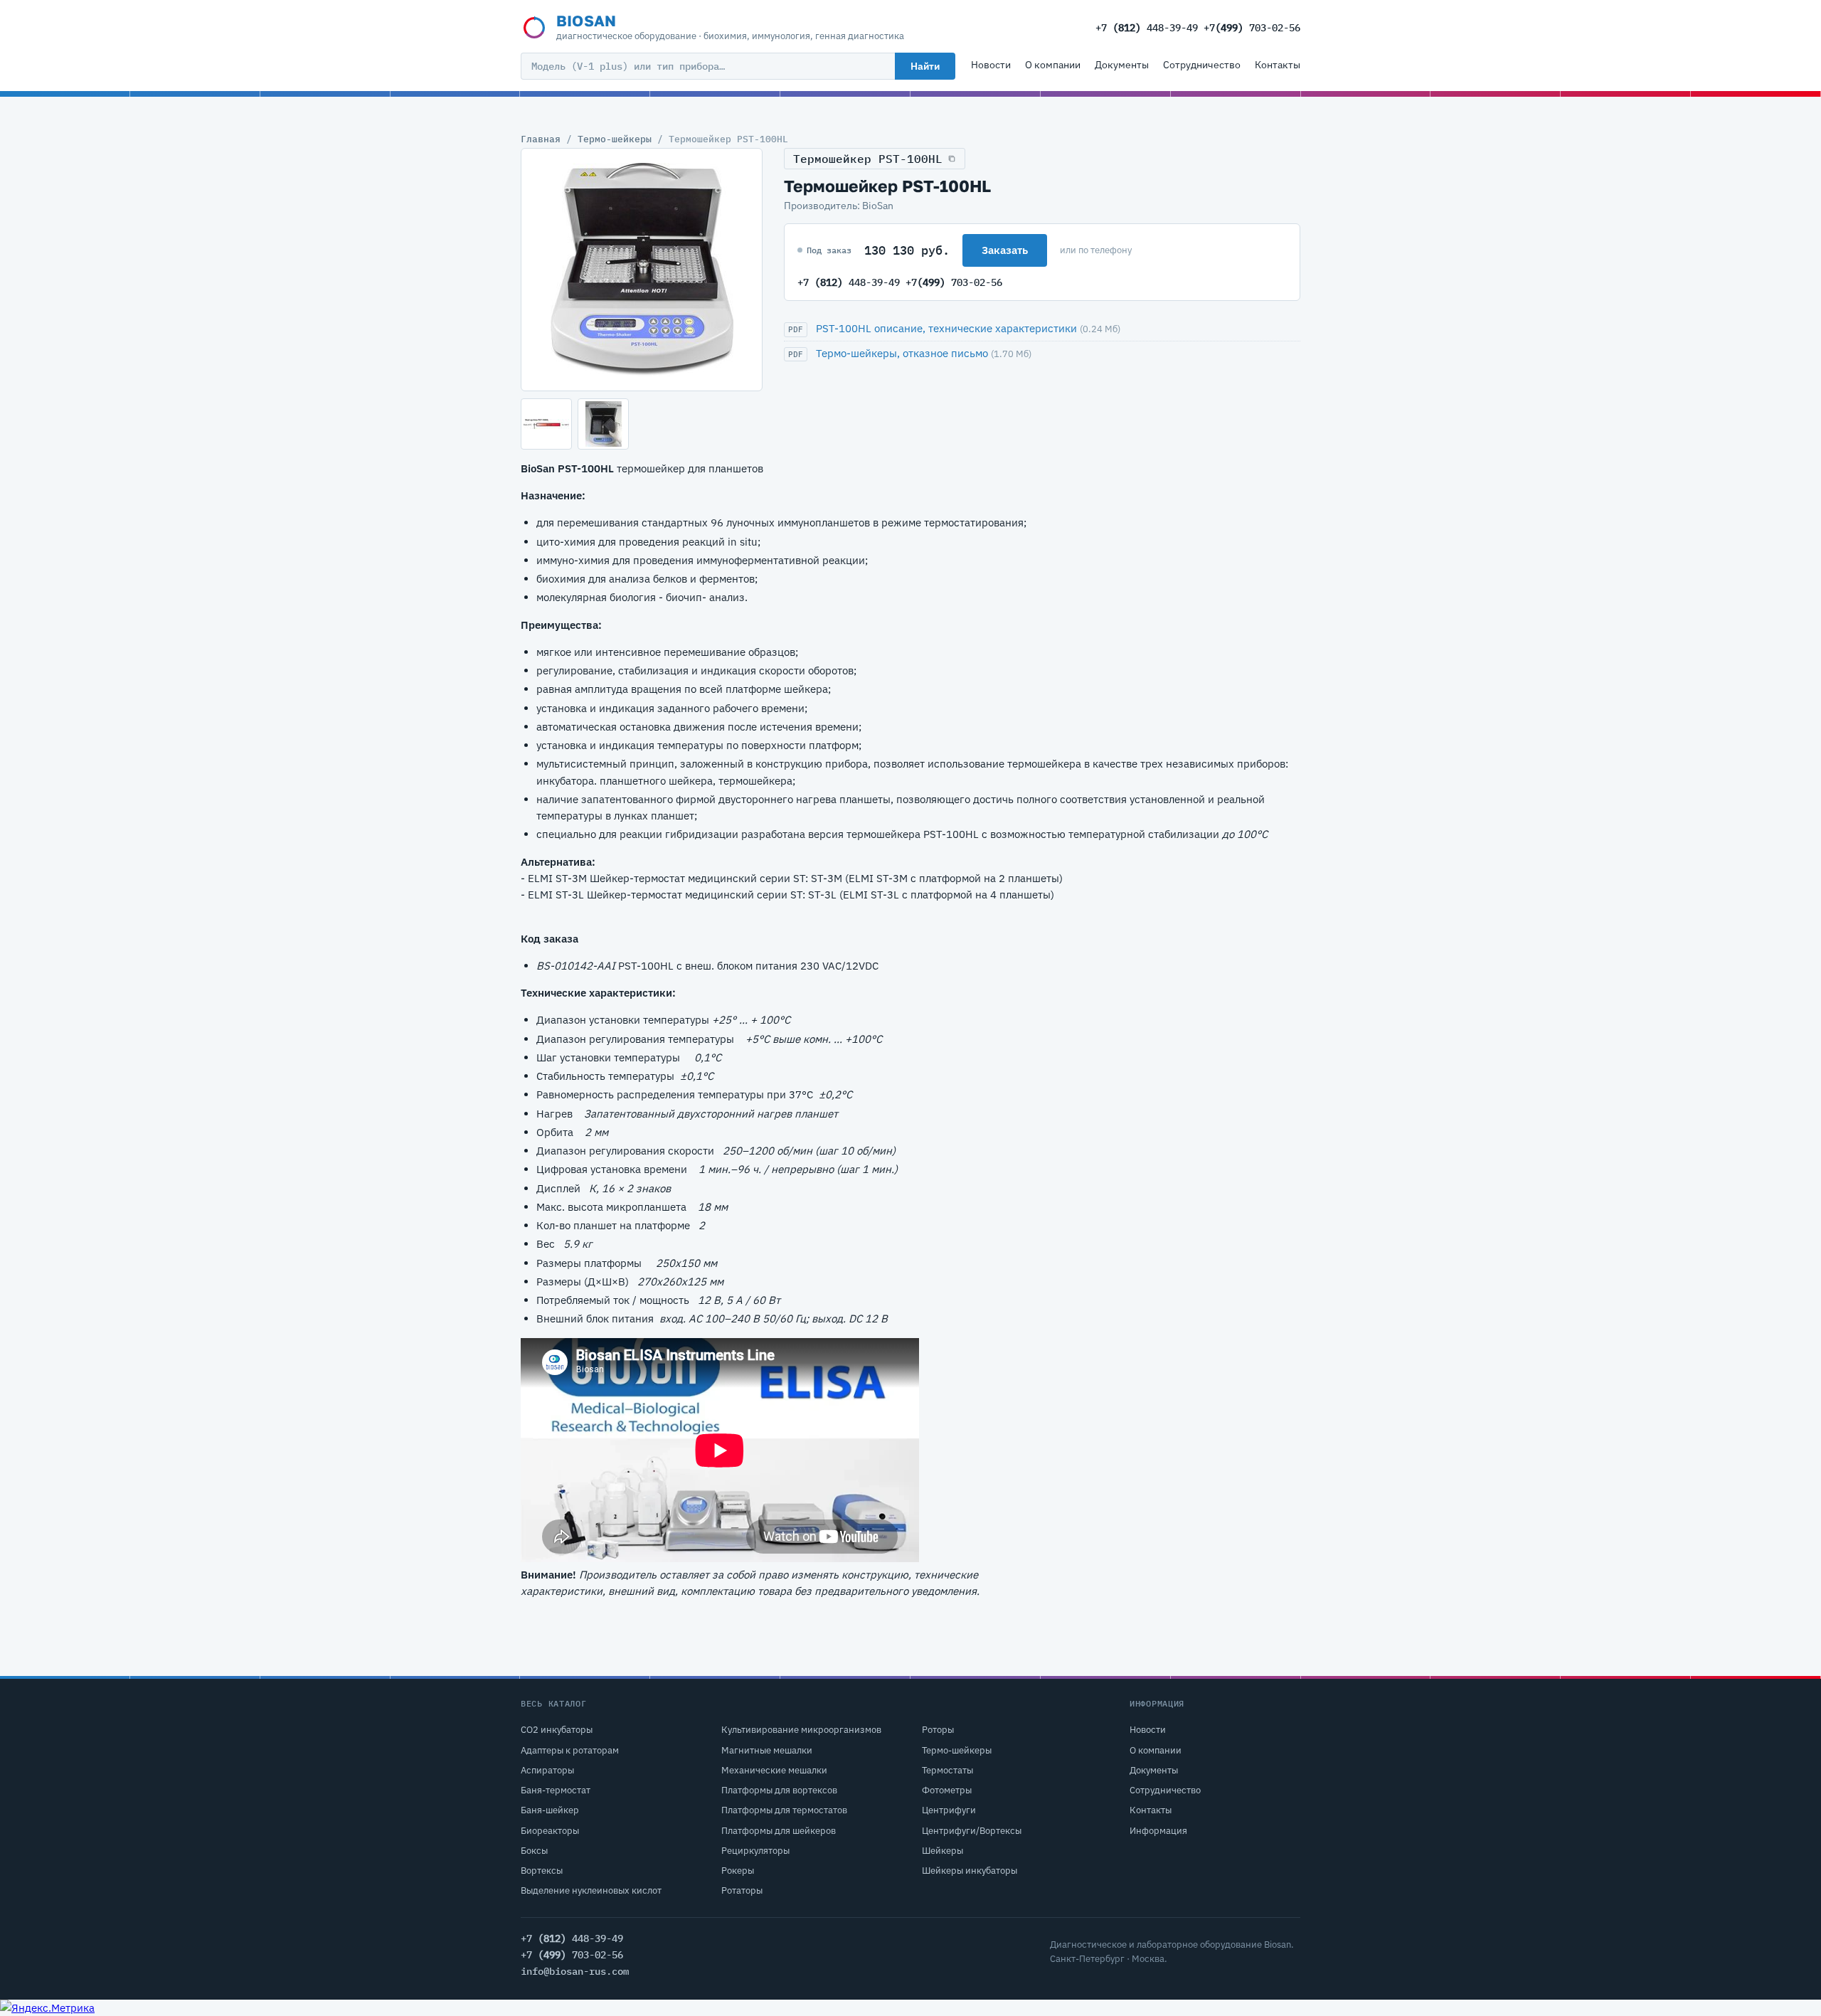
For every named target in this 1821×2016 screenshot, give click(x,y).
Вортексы (542, 1871)
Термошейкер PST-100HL (868, 159)
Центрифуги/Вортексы (972, 1831)
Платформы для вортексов (779, 1790)
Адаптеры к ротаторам (570, 1750)
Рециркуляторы (755, 1851)
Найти (925, 66)
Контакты (1278, 65)
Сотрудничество (1202, 65)
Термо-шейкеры (615, 139)
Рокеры (738, 1871)
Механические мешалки (774, 1770)
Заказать (1005, 250)
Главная (541, 139)
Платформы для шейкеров (779, 1831)
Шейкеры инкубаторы (970, 1871)
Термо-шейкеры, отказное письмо (902, 353)
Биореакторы (550, 1831)
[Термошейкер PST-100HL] (642, 270)
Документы (1122, 65)
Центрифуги (949, 1810)
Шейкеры (943, 1851)
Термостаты (947, 1770)
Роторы (938, 1730)
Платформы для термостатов (784, 1810)
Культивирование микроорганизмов (801, 1730)
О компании (1053, 65)
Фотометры (947, 1790)
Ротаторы (742, 1890)
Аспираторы (547, 1770)
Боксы (534, 1851)
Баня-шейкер (550, 1810)
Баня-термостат (556, 1790)
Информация (1158, 1831)
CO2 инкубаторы (557, 1730)
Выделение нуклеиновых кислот (591, 1890)
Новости (991, 65)
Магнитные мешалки (767, 1750)
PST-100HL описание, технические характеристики (946, 328)
